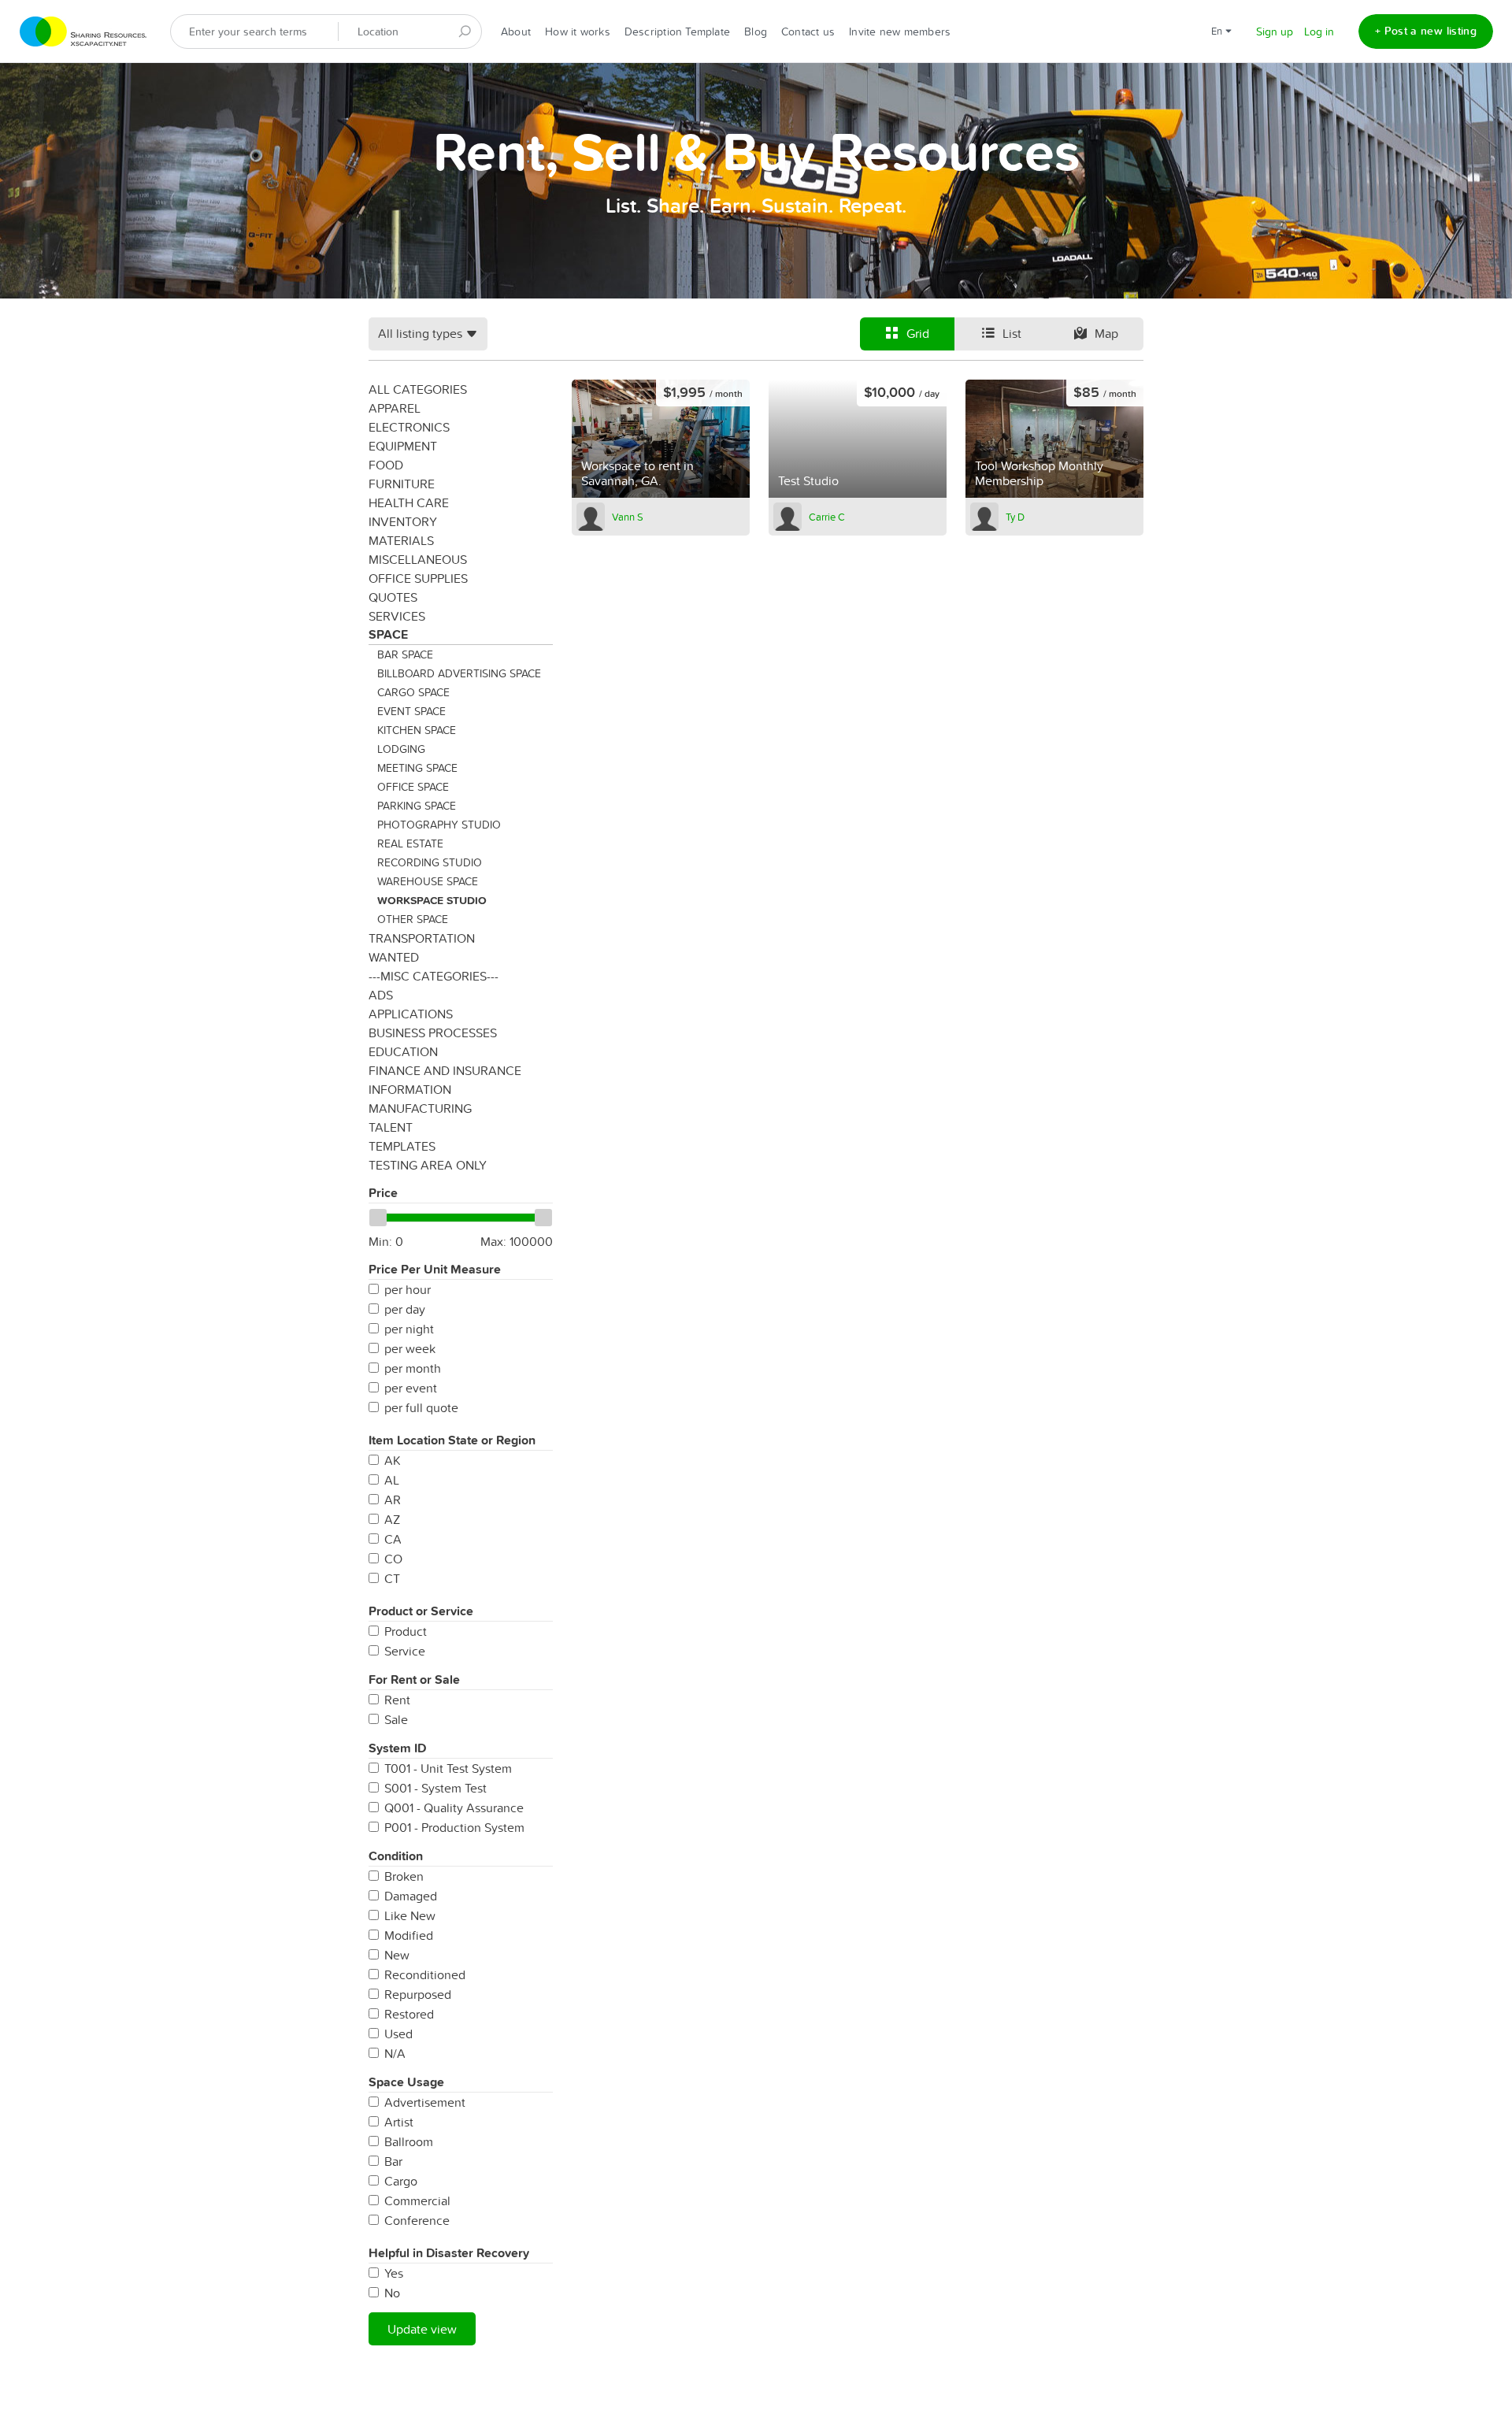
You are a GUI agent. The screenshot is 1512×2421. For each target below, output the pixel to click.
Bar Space (405, 654)
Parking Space (417, 806)
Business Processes (433, 1033)
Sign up (1275, 32)
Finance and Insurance (445, 1070)
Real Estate (410, 843)
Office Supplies (418, 578)
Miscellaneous (418, 559)
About (516, 32)
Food (386, 465)
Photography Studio (439, 825)
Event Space (411, 711)
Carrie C (827, 517)
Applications (411, 1014)
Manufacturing (420, 1108)
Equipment (403, 446)
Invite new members (900, 32)
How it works (578, 32)
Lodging (401, 749)
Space (388, 634)
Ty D (1015, 517)
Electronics (409, 427)
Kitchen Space (417, 730)
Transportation (422, 938)
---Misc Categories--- (434, 976)
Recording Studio (430, 862)
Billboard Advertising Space (459, 673)
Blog (756, 32)
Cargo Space (413, 692)
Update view (422, 2329)
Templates (402, 1146)
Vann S (628, 517)
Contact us (808, 32)
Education (403, 1051)
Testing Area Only (428, 1165)
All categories (418, 389)
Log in (1319, 32)
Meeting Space (417, 768)
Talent (391, 1127)
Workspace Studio (432, 900)
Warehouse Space (428, 881)
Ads (381, 995)
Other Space (413, 919)
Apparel (395, 408)
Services (397, 616)
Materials (401, 540)
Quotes (393, 597)
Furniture (402, 484)
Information (410, 1089)
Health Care (409, 502)
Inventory (403, 521)
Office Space (413, 787)
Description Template (677, 32)
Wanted (394, 957)
